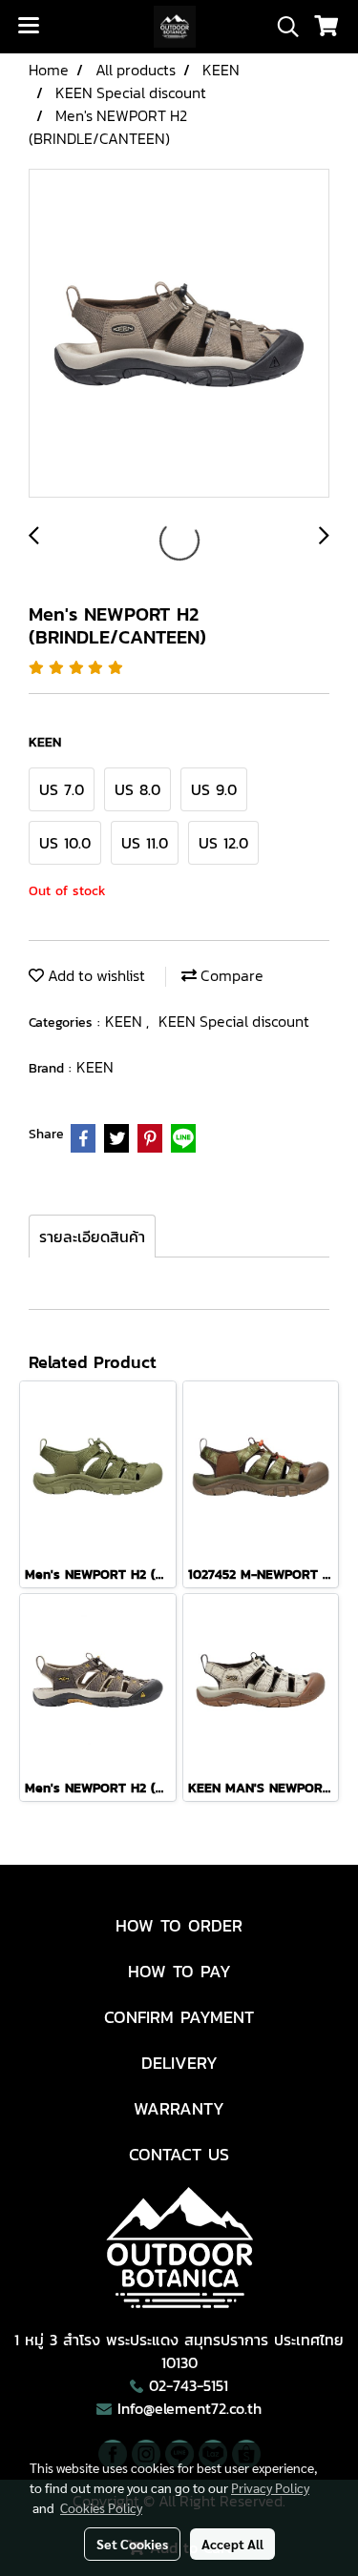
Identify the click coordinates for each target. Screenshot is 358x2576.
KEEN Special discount (234, 1021)
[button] (282, 27)
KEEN (126, 1021)
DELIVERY (179, 2063)
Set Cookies (132, 2544)
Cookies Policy (101, 2507)
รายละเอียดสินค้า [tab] (92, 1237)
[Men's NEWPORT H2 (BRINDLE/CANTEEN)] (179, 334)
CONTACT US (179, 2154)
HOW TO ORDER (179, 1925)
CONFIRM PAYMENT (179, 2017)
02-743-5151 (189, 2385)
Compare (230, 975)
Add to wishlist (95, 975)
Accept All (232, 2544)
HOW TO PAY (179, 1971)
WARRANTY (179, 2108)
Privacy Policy (270, 2487)
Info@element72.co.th (190, 2408)
